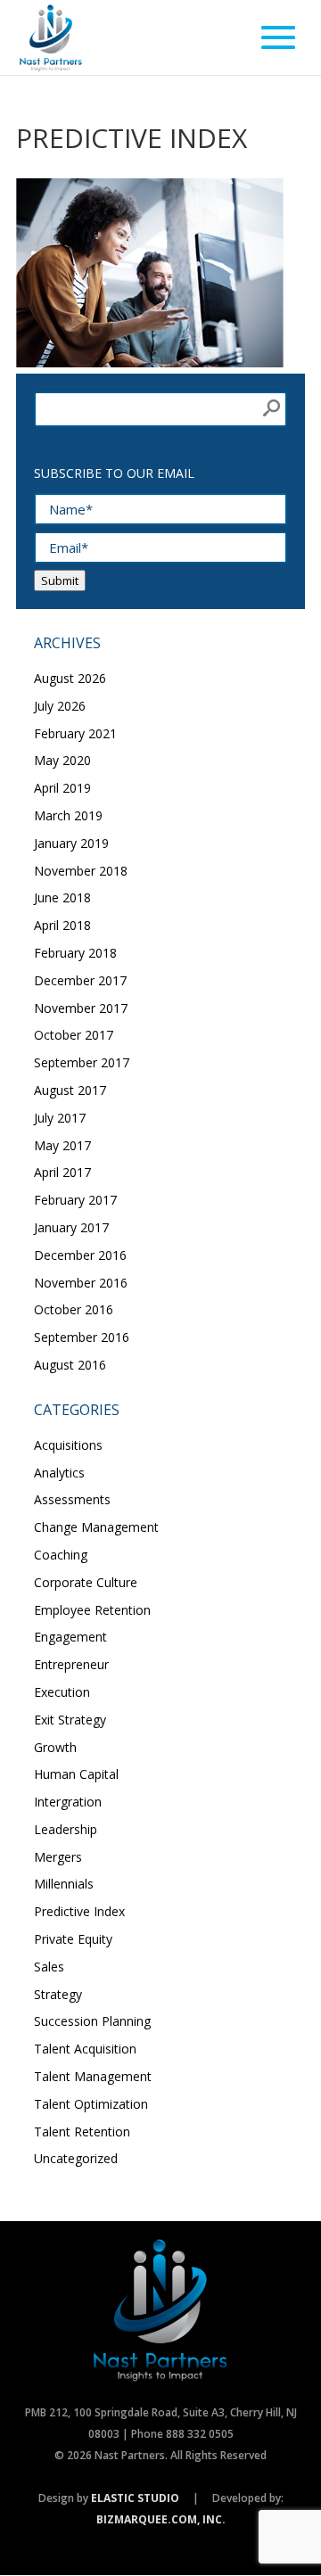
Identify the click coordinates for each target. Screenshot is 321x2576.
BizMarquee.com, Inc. (161, 2519)
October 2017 (74, 1035)
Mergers (58, 1857)
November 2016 (81, 1283)
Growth (55, 1747)
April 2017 (62, 1172)
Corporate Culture (86, 1582)
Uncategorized (76, 2158)
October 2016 (74, 1309)
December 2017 (80, 980)
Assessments (72, 1499)
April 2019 (62, 788)
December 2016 (80, 1255)
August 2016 (70, 1365)
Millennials (64, 1884)
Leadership (66, 1829)
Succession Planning (92, 2021)
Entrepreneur (71, 1664)
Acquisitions (68, 1445)
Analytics (59, 1473)
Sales (49, 1967)
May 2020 (62, 760)
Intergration (68, 1802)
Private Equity (73, 1939)
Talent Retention (82, 2132)
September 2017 (82, 1062)
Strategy (58, 1994)
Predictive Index (79, 1911)
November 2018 (81, 871)
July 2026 (60, 706)
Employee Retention (92, 1610)
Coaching (61, 1555)
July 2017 (60, 1118)
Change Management (96, 1527)
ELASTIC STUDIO (135, 2498)
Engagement (70, 1637)
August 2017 (70, 1090)
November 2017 (81, 1008)
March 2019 (68, 815)
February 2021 (75, 733)
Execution (62, 1692)
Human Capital (76, 1774)
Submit (60, 580)
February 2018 (75, 953)
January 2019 (71, 843)
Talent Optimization (91, 2104)
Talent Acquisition (85, 2049)
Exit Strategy (70, 1720)
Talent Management (93, 2076)
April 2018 (62, 925)
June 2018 (62, 897)
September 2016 (82, 1337)
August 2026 (70, 678)
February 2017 (75, 1200)
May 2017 (62, 1145)
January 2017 (71, 1227)
